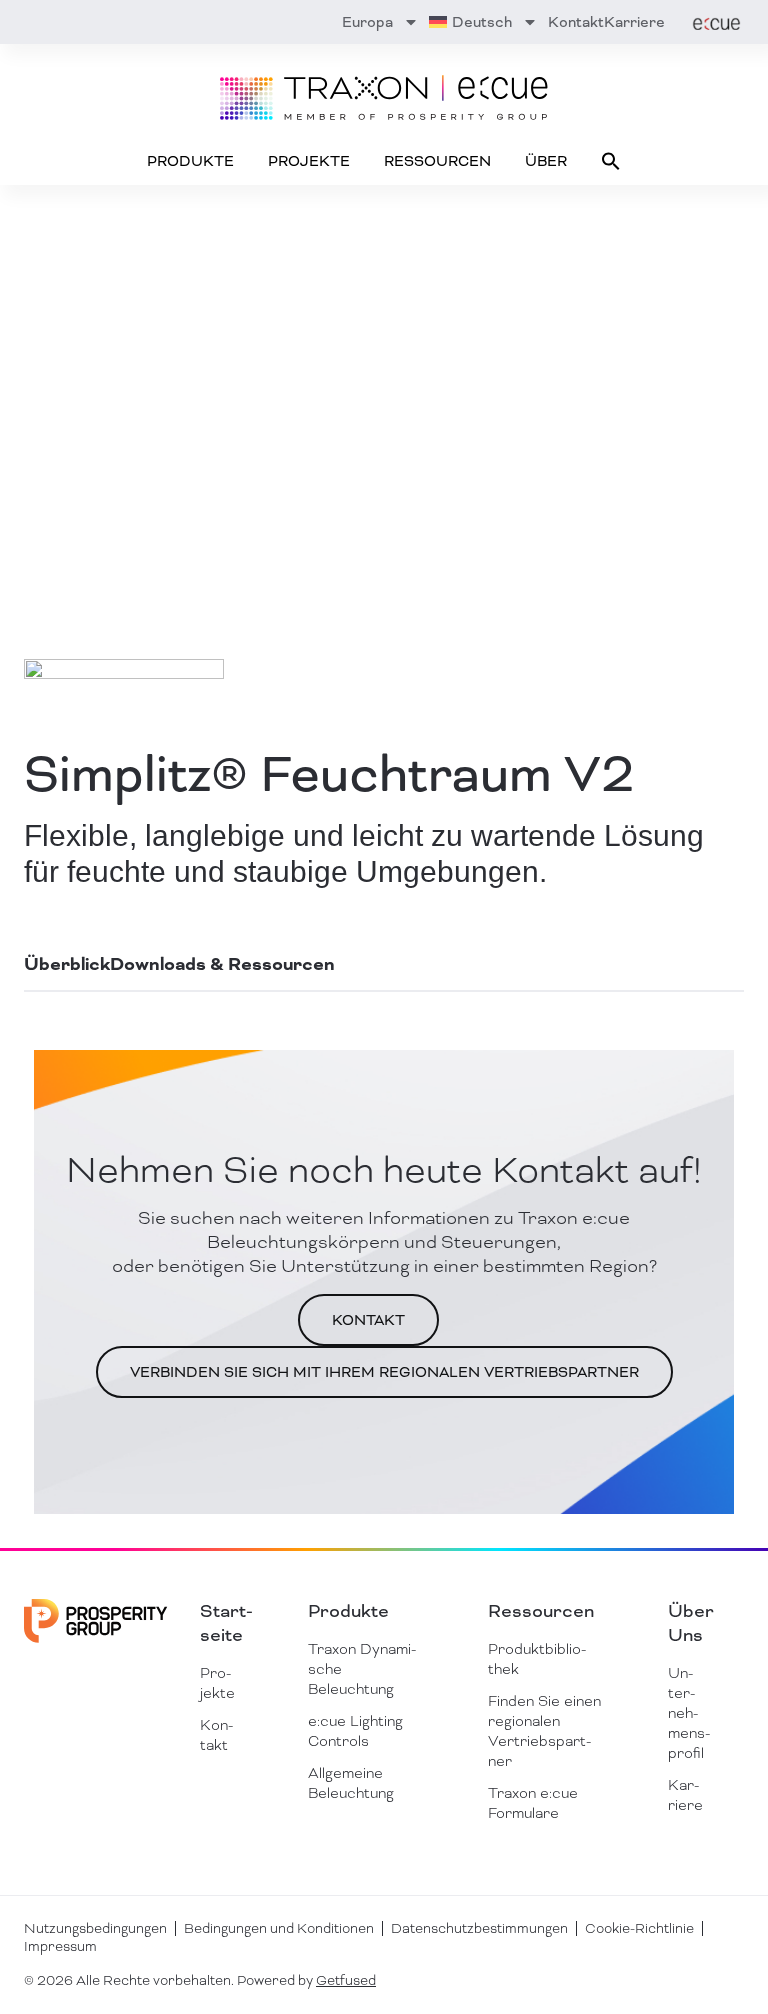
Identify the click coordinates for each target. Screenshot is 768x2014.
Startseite (226, 1623)
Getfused (346, 1980)
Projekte (309, 161)
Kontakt (576, 22)
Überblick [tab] (67, 964)
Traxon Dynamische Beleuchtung (362, 1669)
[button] (611, 161)
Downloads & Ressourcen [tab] (222, 964)
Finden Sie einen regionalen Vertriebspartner (544, 1731)
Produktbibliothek (537, 1659)
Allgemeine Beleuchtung (351, 1783)
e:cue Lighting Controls (355, 1731)
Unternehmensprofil (689, 1713)
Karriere (634, 22)
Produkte (190, 161)
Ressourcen (437, 161)
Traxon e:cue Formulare (533, 1803)
